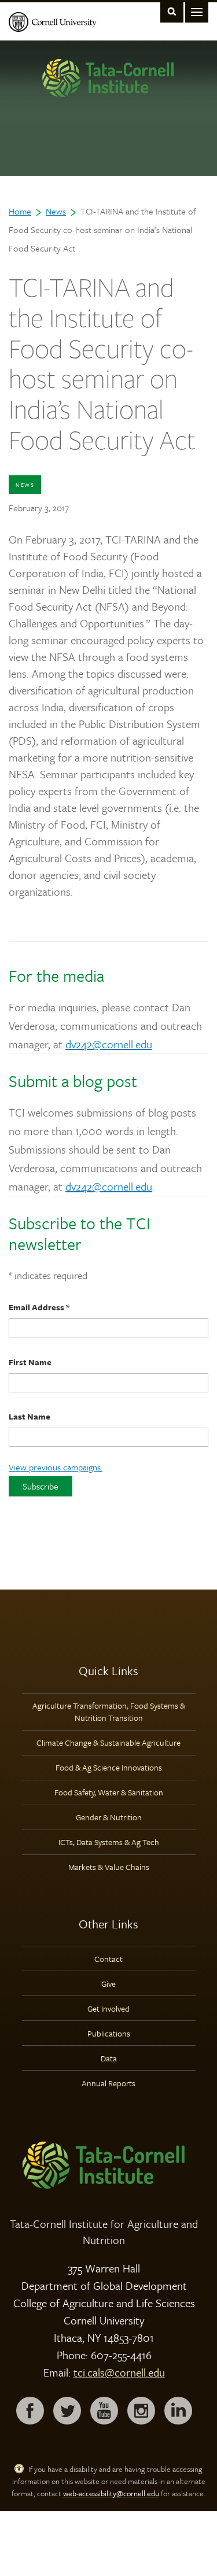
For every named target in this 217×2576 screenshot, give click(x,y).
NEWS (25, 485)
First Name (30, 1362)
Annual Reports (108, 2083)
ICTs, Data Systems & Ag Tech (109, 1842)
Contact (108, 1959)
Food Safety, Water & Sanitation (109, 1792)
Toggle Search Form (172, 11)
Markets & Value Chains (109, 1867)
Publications (109, 2033)
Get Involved (108, 2008)
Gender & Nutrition (109, 1817)
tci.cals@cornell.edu (119, 2372)
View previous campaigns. (56, 1467)
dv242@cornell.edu (109, 1044)
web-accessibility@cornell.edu (111, 2493)
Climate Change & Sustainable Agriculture (108, 1742)
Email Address (39, 1307)
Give (108, 1984)
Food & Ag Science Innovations (109, 1767)
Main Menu (197, 11)
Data (109, 2058)
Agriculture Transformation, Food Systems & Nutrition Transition (109, 1712)
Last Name (30, 1416)
